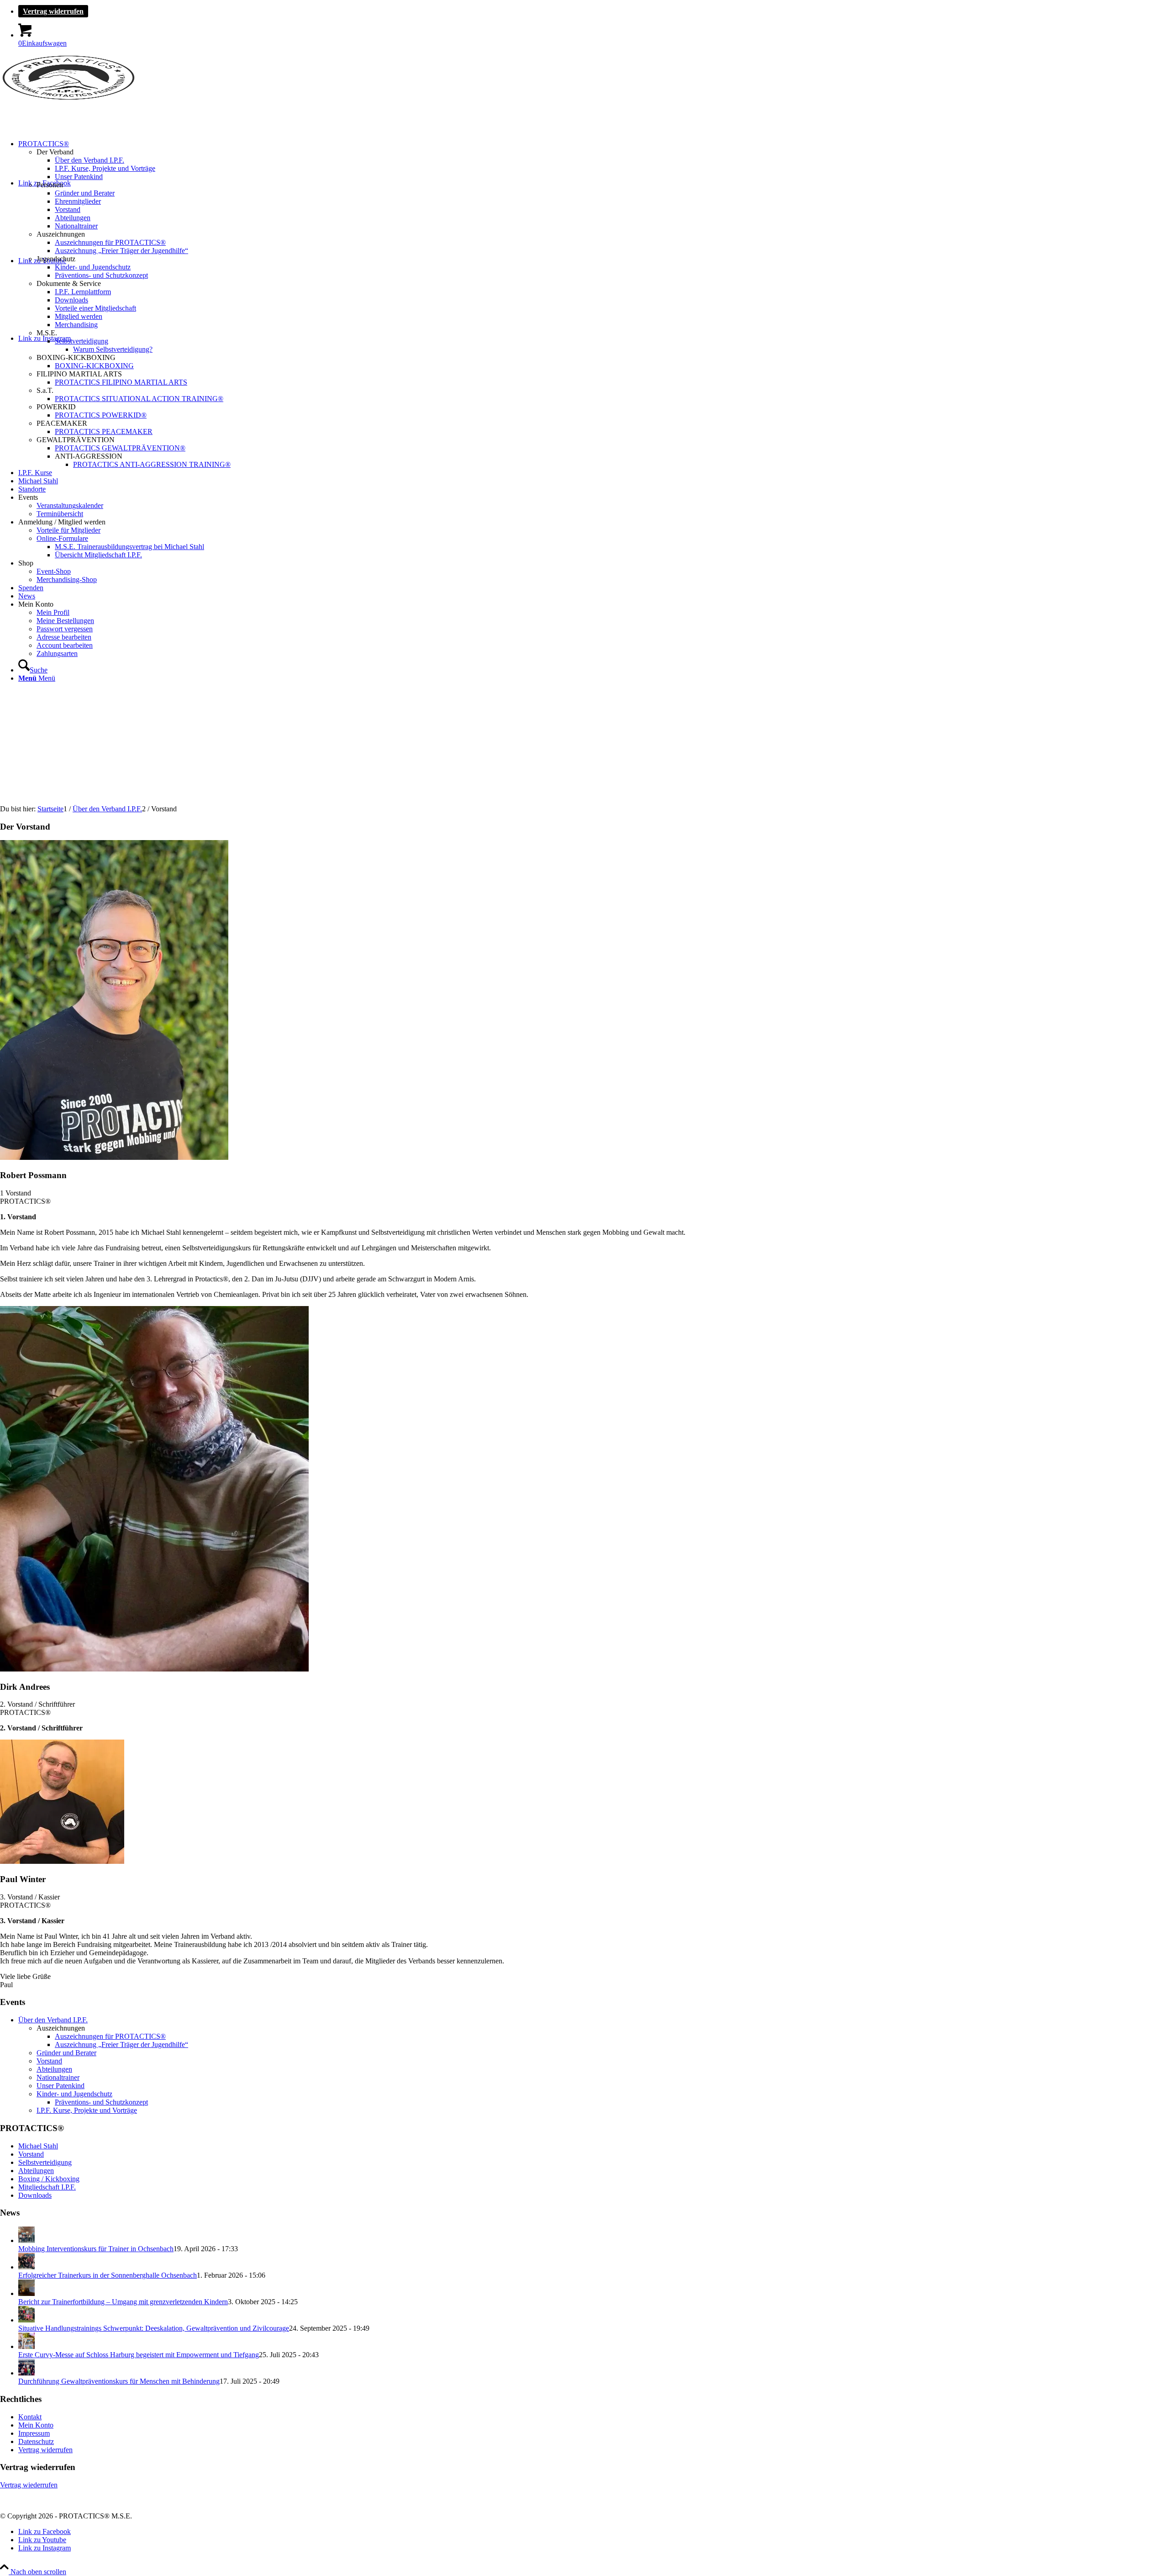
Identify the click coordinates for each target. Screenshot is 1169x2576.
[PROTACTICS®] (68, 98)
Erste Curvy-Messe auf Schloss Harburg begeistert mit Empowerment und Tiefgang (139, 2355)
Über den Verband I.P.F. (53, 2020)
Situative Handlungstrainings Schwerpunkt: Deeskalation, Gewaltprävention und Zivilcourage (154, 2328)
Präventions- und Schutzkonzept (101, 2102)
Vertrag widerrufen (53, 11)
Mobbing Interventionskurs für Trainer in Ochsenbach (96, 2249)
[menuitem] (594, 11)
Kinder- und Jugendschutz (74, 2094)
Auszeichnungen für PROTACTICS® (110, 2036)
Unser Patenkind (61, 2086)
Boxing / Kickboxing (49, 2179)
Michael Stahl (38, 2146)
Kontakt (30, 2417)
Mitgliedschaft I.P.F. (47, 2187)
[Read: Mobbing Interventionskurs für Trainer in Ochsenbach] (26, 2240)
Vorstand (49, 2061)
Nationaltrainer (58, 2077)
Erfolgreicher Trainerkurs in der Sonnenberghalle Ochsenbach (108, 2275)
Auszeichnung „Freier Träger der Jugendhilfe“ (121, 2044)
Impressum (34, 2433)
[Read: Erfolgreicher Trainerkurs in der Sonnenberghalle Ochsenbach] (26, 2267)
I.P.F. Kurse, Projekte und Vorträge (87, 2110)
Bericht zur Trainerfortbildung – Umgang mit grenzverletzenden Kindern (123, 2302)
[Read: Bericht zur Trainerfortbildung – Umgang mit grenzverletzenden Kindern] (26, 2293)
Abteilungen (54, 2069)
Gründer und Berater (66, 2053)
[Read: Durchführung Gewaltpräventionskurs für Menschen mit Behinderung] (26, 2373)
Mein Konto (36, 2425)
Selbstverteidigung (45, 2162)
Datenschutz (36, 2441)
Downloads (35, 2195)
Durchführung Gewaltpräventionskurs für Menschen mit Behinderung (119, 2381)
